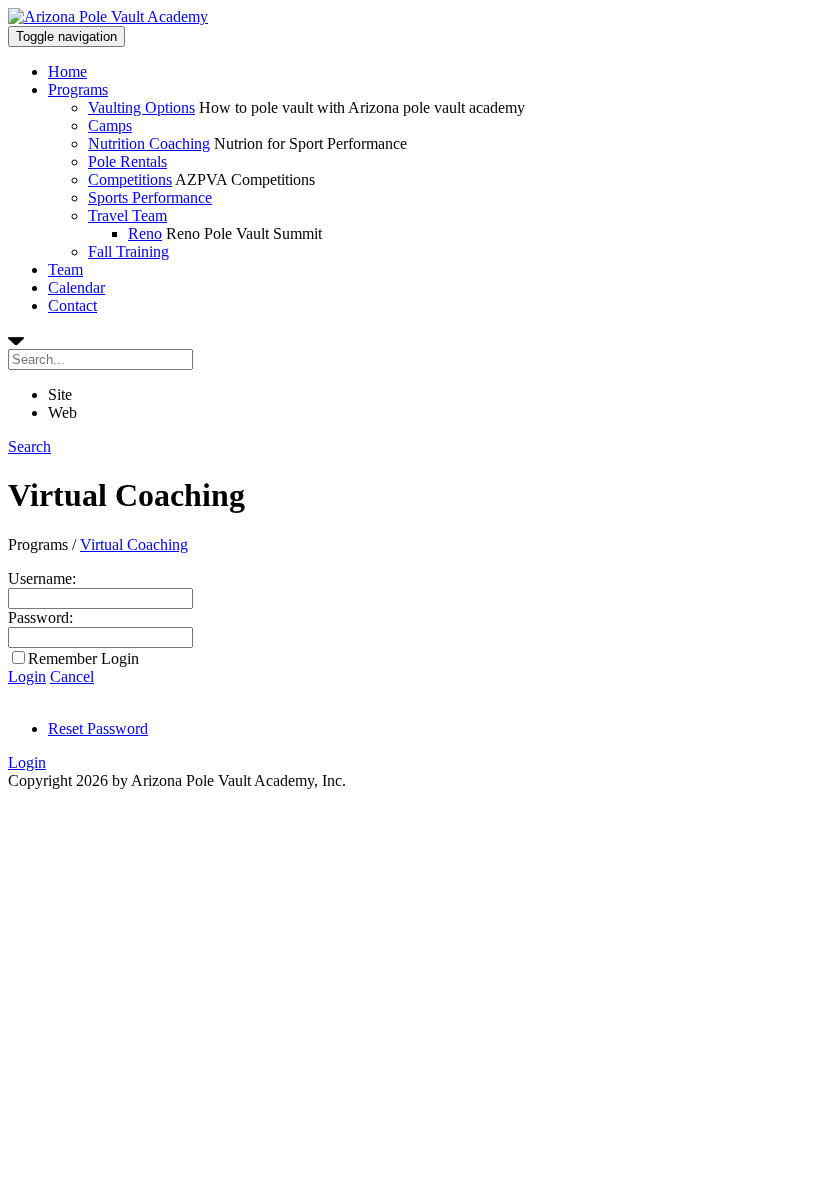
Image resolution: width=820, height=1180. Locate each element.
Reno (145, 233)
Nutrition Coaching (149, 143)
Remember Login (83, 658)
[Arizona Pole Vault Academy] (108, 16)
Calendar (76, 287)
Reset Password (98, 728)
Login (27, 676)
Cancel (72, 676)
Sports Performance (150, 197)
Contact (72, 305)
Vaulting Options (141, 107)
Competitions (130, 179)
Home (67, 71)
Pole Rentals (127, 161)
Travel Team (127, 215)
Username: (42, 578)
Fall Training (128, 251)
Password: (40, 617)
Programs (78, 89)
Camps (110, 125)
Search (29, 446)
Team (65, 269)
